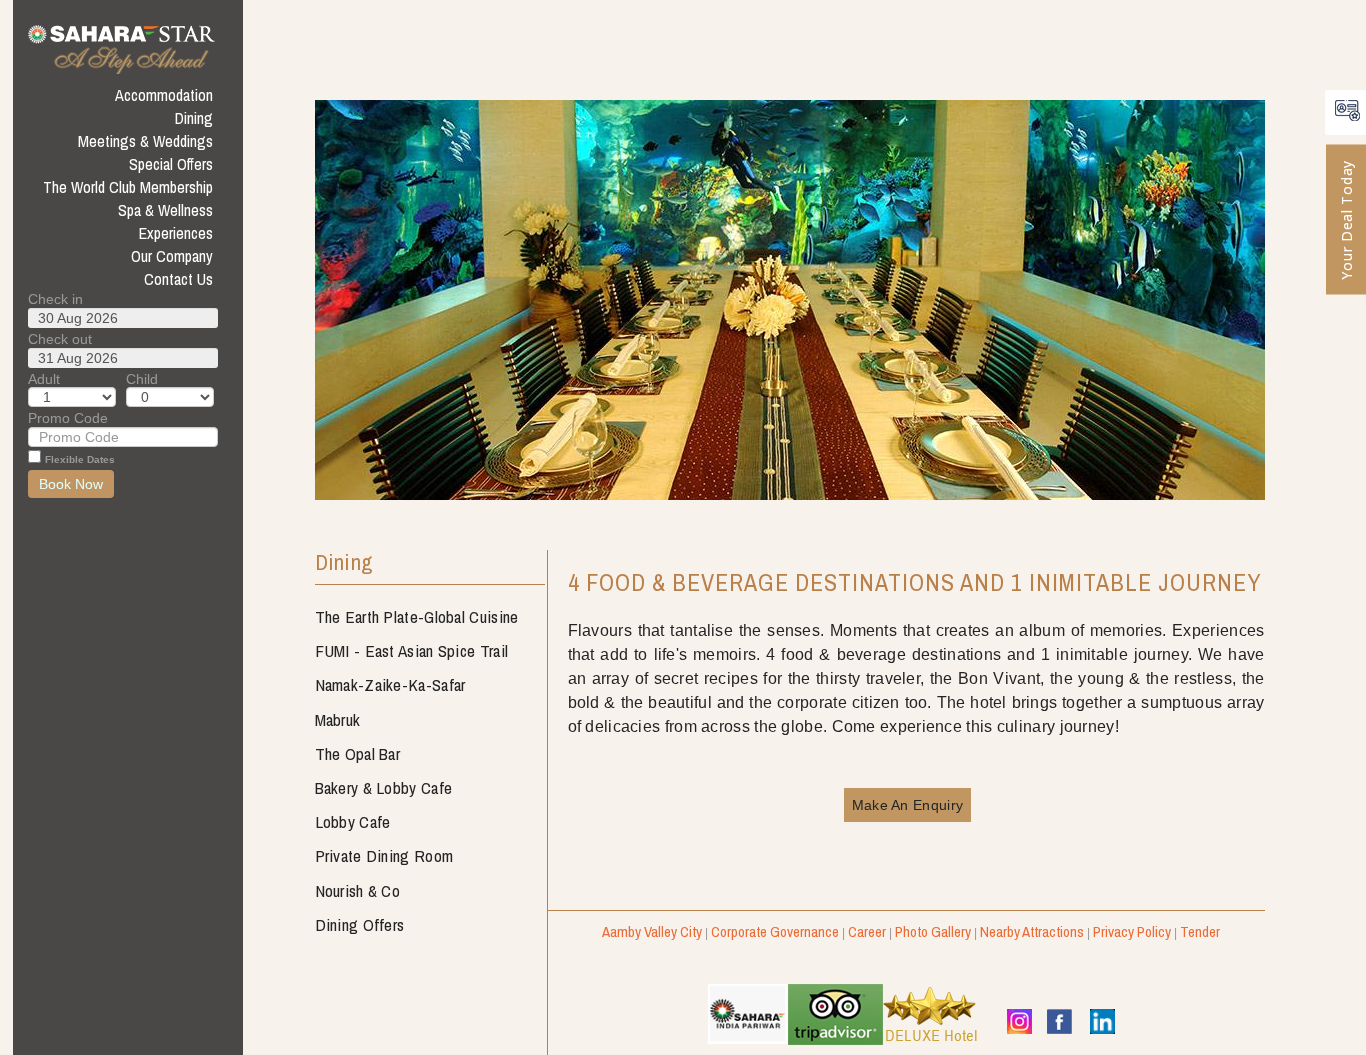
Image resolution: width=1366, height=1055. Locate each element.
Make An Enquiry (908, 805)
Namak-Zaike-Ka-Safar (390, 684)
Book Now (71, 484)
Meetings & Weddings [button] (145, 141)
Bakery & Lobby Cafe (384, 787)
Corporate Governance (775, 931)
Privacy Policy (1132, 931)
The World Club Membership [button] (128, 187)
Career (867, 931)
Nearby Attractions (1032, 931)
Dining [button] (194, 118)
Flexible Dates (80, 459)
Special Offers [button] (171, 164)
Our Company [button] (172, 256)
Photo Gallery (933, 931)
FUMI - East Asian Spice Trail (412, 650)
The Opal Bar (358, 753)
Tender (1200, 931)
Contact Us (178, 279)
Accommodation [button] (164, 95)
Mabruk (338, 719)
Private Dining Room (384, 855)
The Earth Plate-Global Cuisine (417, 616)
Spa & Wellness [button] (165, 210)
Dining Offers (360, 924)
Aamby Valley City (652, 931)
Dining (344, 563)
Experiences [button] (176, 233)
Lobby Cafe (353, 821)
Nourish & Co (358, 890)
